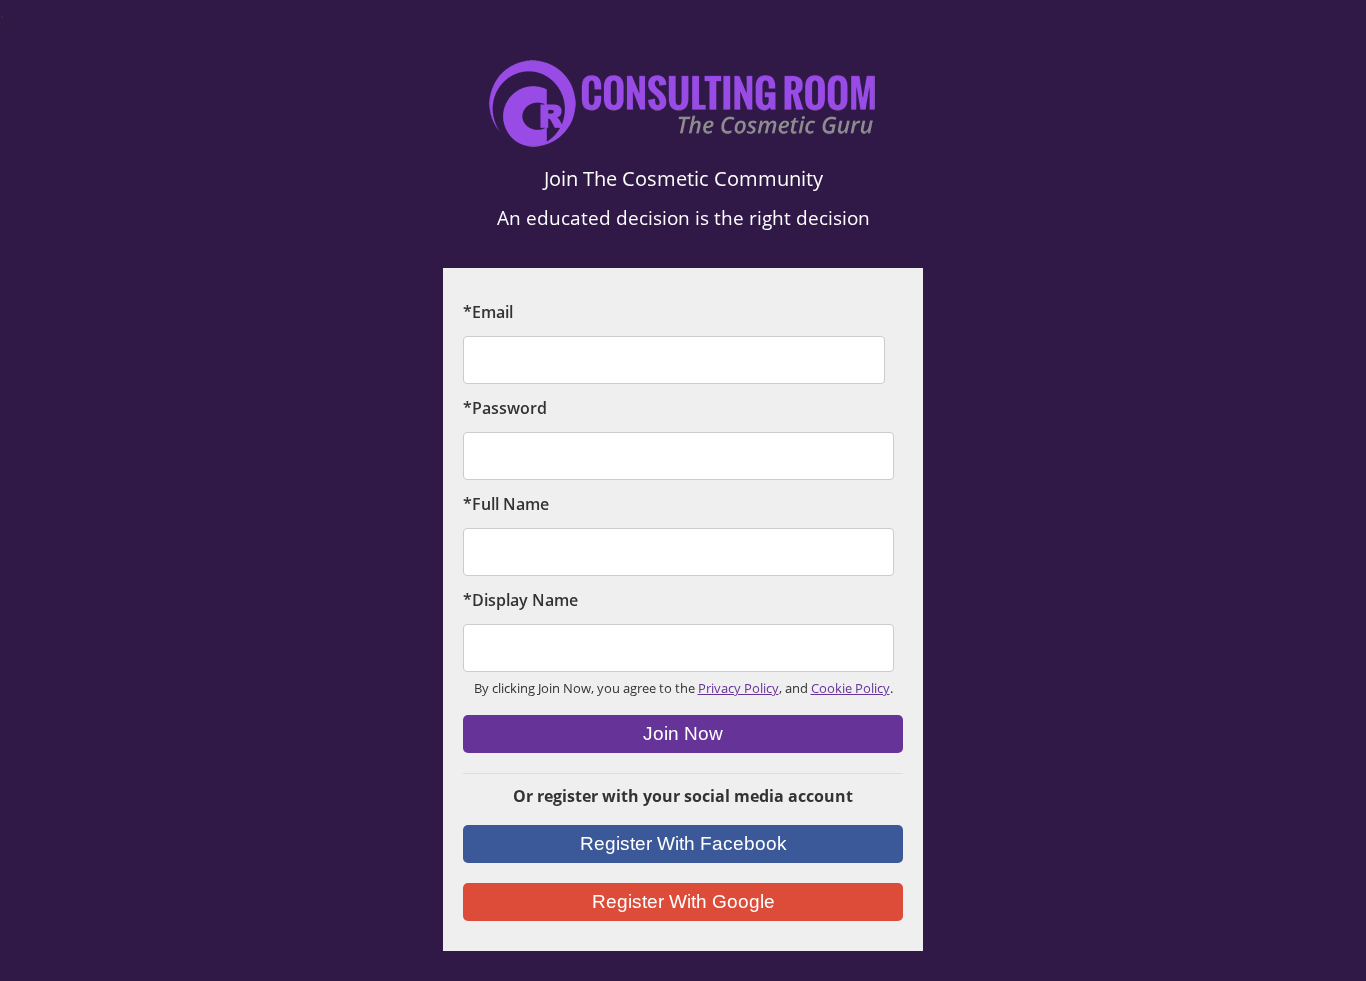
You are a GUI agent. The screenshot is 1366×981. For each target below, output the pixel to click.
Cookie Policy (850, 688)
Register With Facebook (683, 843)
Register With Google (683, 901)
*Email (488, 312)
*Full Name (506, 504)
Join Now (683, 733)
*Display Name (520, 600)
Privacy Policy (738, 688)
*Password (505, 408)
